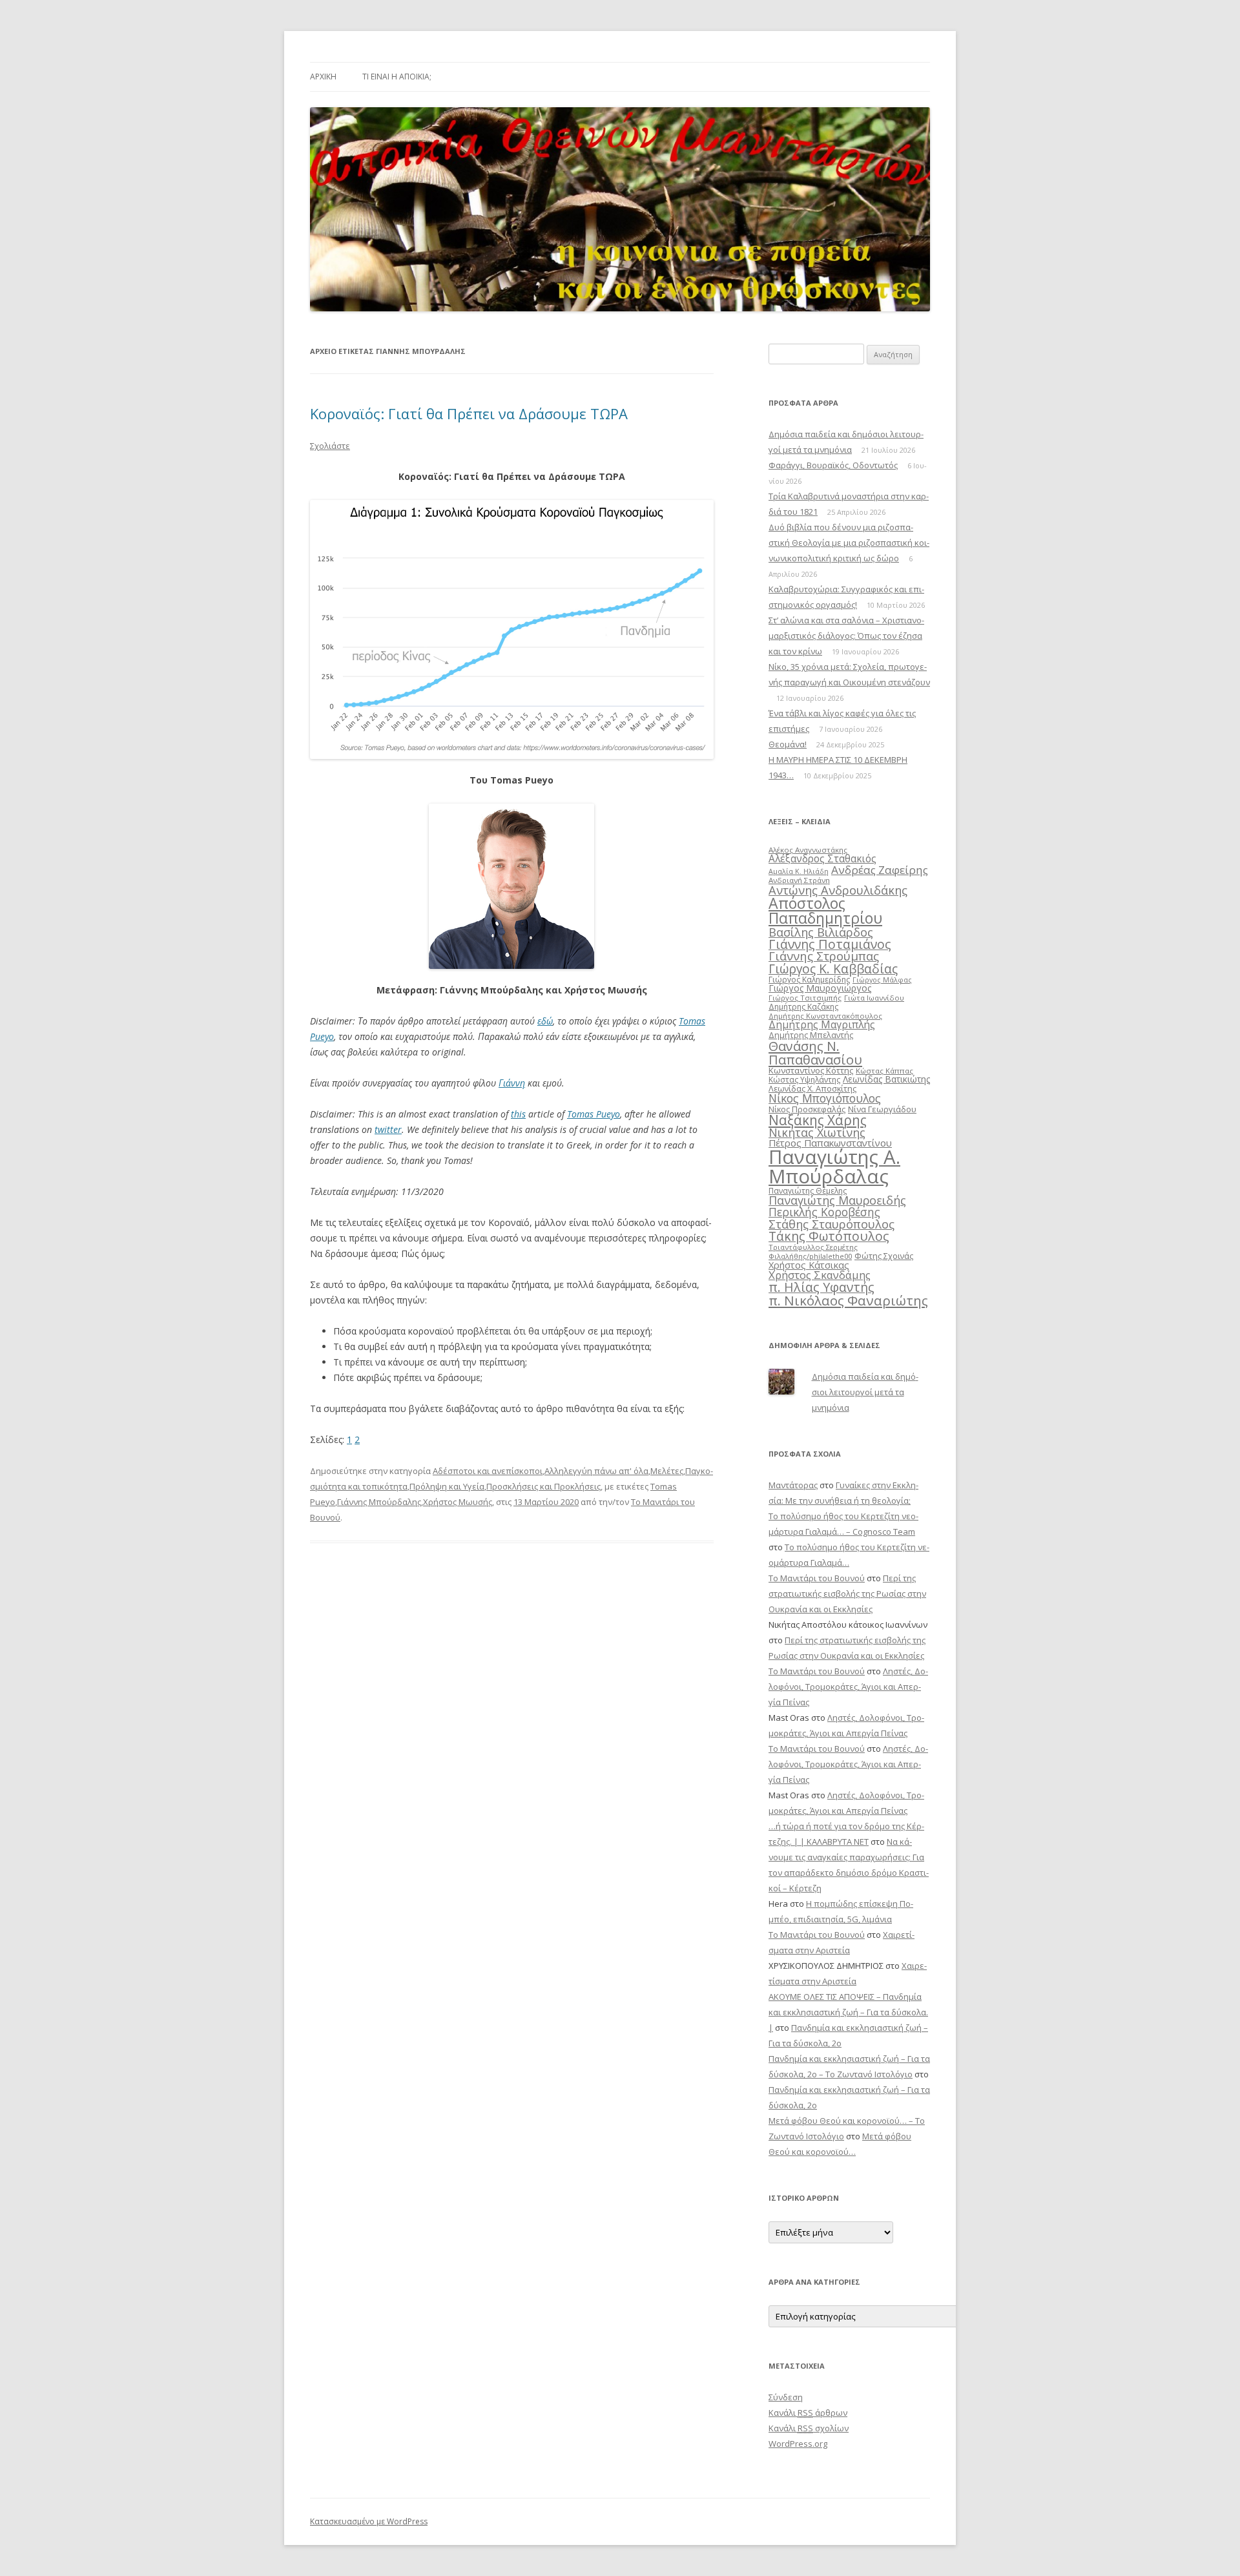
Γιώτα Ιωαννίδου (874, 998)
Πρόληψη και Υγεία (447, 1486)
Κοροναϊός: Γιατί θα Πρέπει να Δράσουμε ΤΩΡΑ (469, 413)
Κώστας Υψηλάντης (804, 1080)
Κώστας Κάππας (884, 1071)
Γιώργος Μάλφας (882, 980)
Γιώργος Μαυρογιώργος (820, 988)
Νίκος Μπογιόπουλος (825, 1098)
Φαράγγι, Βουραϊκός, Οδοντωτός (833, 465)
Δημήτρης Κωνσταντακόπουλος (825, 1016)
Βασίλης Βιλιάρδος (821, 932)
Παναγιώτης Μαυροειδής (837, 1200)
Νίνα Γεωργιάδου (882, 1109)
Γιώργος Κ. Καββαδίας (833, 969)
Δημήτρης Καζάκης (803, 1007)
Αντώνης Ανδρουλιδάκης (838, 890)
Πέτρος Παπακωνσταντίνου (830, 1143)
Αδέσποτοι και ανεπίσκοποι (488, 1471)
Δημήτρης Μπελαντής (811, 1035)
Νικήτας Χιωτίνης (817, 1132)
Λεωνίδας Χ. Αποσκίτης (812, 1088)
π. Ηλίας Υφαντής (821, 1287)
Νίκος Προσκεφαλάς (807, 1109)
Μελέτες (667, 1471)
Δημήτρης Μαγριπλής (822, 1024)
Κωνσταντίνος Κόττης (811, 1070)
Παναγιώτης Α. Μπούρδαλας (834, 1166)
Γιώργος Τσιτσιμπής (805, 998)
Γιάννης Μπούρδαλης (379, 1502)
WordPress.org (798, 2444)
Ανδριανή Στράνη (799, 880)
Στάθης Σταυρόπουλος (832, 1224)
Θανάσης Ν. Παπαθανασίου (815, 1052)
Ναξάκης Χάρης (818, 1120)
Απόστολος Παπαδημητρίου (825, 910)
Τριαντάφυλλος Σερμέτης (813, 1247)
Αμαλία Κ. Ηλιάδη (799, 871)
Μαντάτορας (793, 1485)
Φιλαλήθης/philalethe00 (810, 1256)
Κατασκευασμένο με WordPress (369, 2521)
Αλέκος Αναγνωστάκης (808, 850)
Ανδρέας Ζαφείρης (880, 870)
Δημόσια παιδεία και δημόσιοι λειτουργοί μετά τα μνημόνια (865, 1392)
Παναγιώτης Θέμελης (808, 1191)
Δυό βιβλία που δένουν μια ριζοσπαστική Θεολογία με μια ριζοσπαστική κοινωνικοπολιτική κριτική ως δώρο (849, 543)
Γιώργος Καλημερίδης (809, 980)
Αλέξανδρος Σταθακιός (822, 858)
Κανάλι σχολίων (809, 2428)
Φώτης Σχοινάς (884, 1256)
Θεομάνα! (788, 744)
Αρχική (323, 77)
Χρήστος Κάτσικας (809, 1265)
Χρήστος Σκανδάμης (820, 1275)
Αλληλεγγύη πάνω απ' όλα (596, 1471)
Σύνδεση (786, 2397)
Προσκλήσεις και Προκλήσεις (543, 1486)
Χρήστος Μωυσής (458, 1502)
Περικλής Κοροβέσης (824, 1212)
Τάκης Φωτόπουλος (829, 1236)
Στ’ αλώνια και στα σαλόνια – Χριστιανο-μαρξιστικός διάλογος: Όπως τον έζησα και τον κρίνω (846, 636)
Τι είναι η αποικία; (397, 77)
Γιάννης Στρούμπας (824, 956)
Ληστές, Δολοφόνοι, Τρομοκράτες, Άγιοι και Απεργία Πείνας (848, 1687)
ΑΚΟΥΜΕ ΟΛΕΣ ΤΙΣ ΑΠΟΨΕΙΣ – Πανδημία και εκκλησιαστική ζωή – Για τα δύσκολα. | (848, 2012)
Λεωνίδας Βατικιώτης (886, 1079)
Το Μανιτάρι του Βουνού (817, 1578)
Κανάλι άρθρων (808, 2413)
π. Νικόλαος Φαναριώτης (848, 1300)
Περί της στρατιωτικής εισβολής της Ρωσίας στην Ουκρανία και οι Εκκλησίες (847, 1594)
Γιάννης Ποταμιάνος (830, 944)
